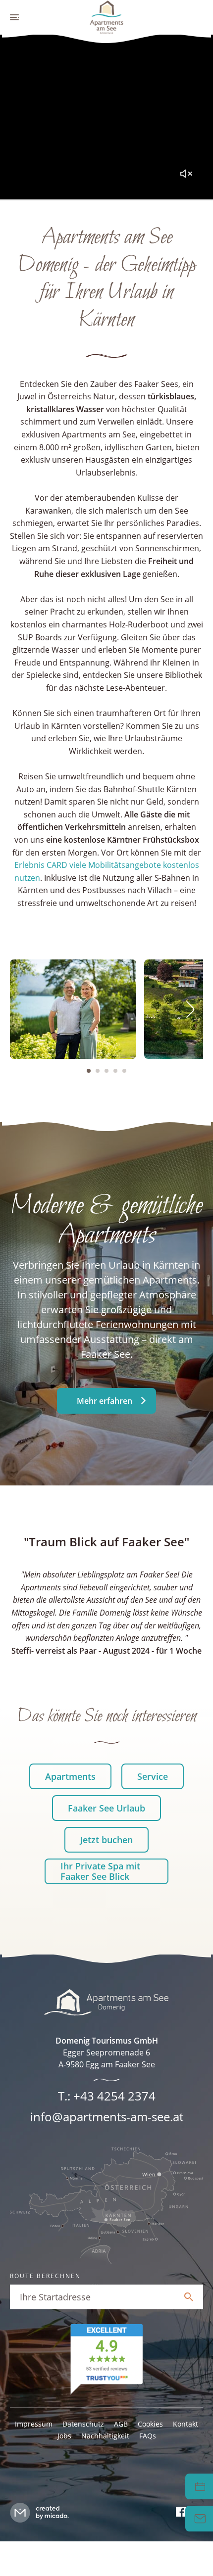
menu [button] (15, 17)
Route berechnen (45, 2276)
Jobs (64, 2436)
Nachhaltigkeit (105, 2436)
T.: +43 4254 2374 (107, 2096)
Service (153, 1776)
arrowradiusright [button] (190, 1009)
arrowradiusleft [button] (23, 1009)
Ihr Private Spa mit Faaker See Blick (100, 1871)
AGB (121, 2424)
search (189, 2297)
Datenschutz (83, 2424)
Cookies (150, 2424)
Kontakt (186, 2424)
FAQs (148, 2436)
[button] (89, 1071)
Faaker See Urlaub (106, 1808)
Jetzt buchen (106, 1840)
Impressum (34, 2424)
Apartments (70, 1776)
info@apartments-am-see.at (107, 2117)
